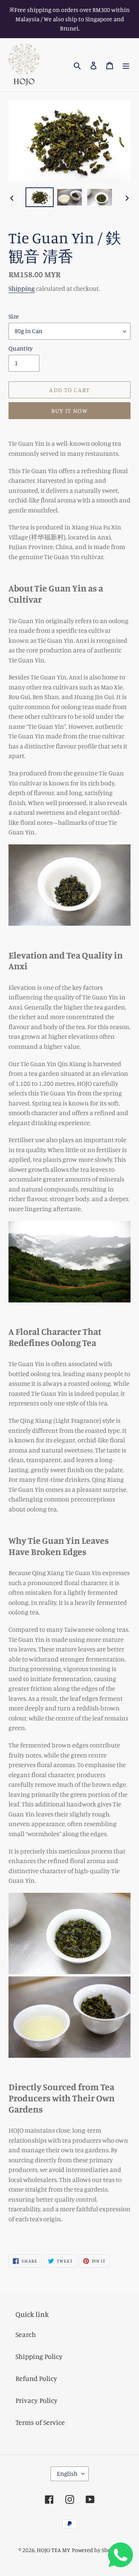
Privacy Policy (36, 2400)
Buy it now (70, 411)
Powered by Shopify (96, 2550)
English (67, 2473)
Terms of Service (40, 2422)
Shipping (22, 288)
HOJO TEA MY (53, 2550)
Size (14, 316)
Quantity (21, 348)
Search (26, 2334)
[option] (39, 197)
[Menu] (126, 65)
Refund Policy (36, 2378)
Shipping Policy (39, 2356)
